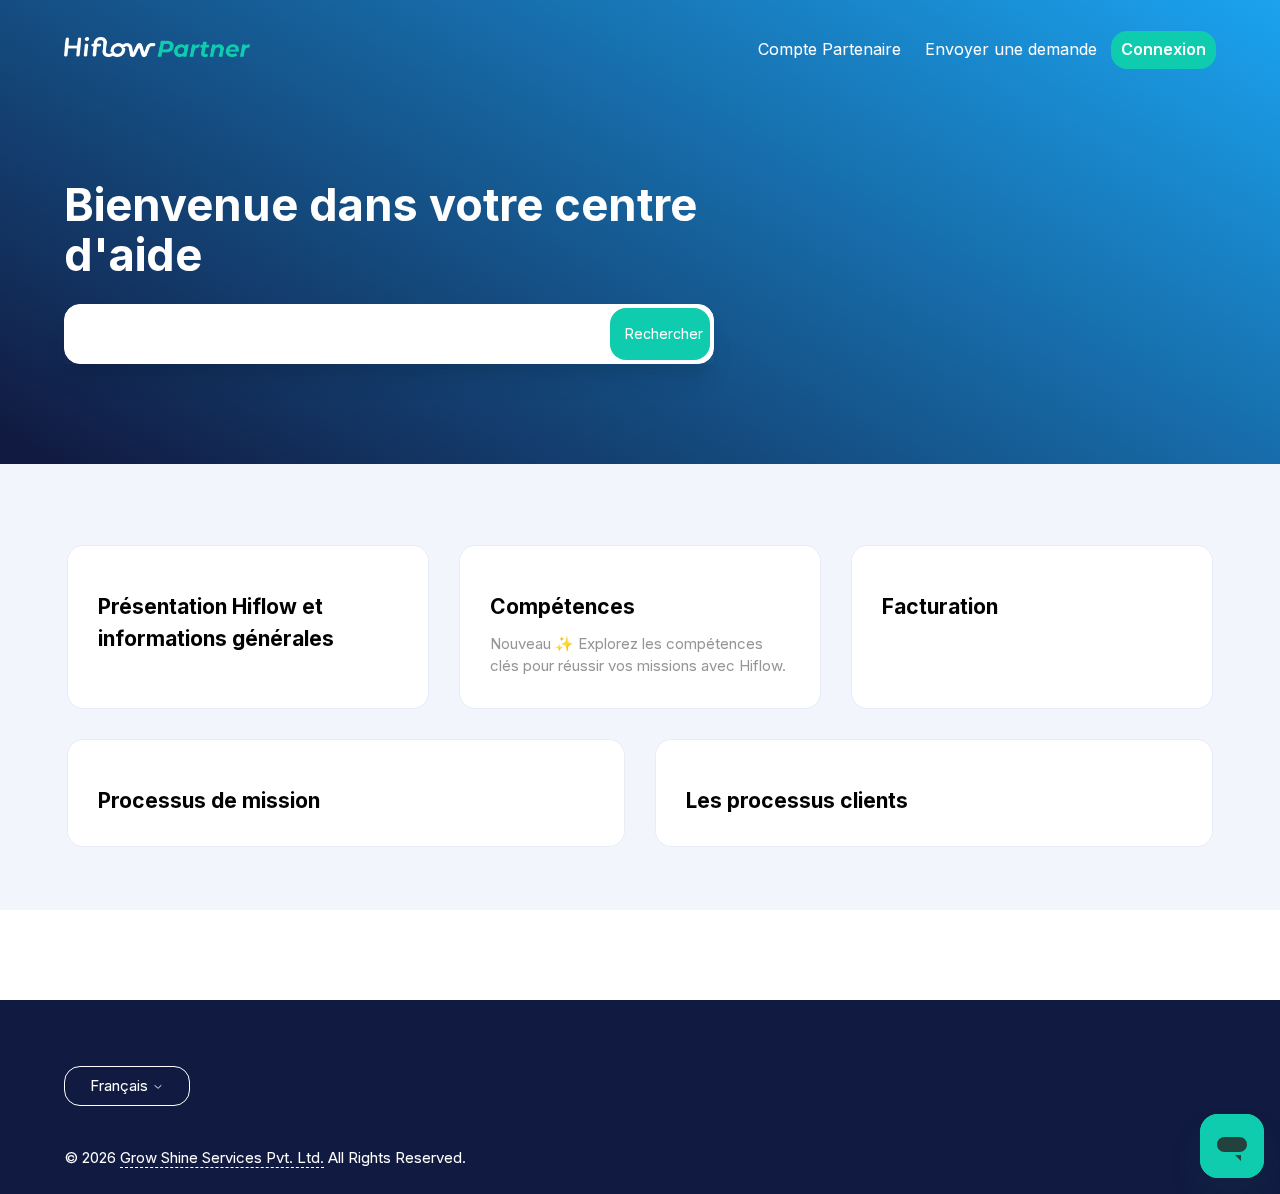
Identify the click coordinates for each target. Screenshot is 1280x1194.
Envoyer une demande (1011, 49)
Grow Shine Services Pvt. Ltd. (222, 1157)
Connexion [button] (1163, 49)
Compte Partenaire (829, 49)
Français (121, 1085)
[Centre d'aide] (157, 51)
